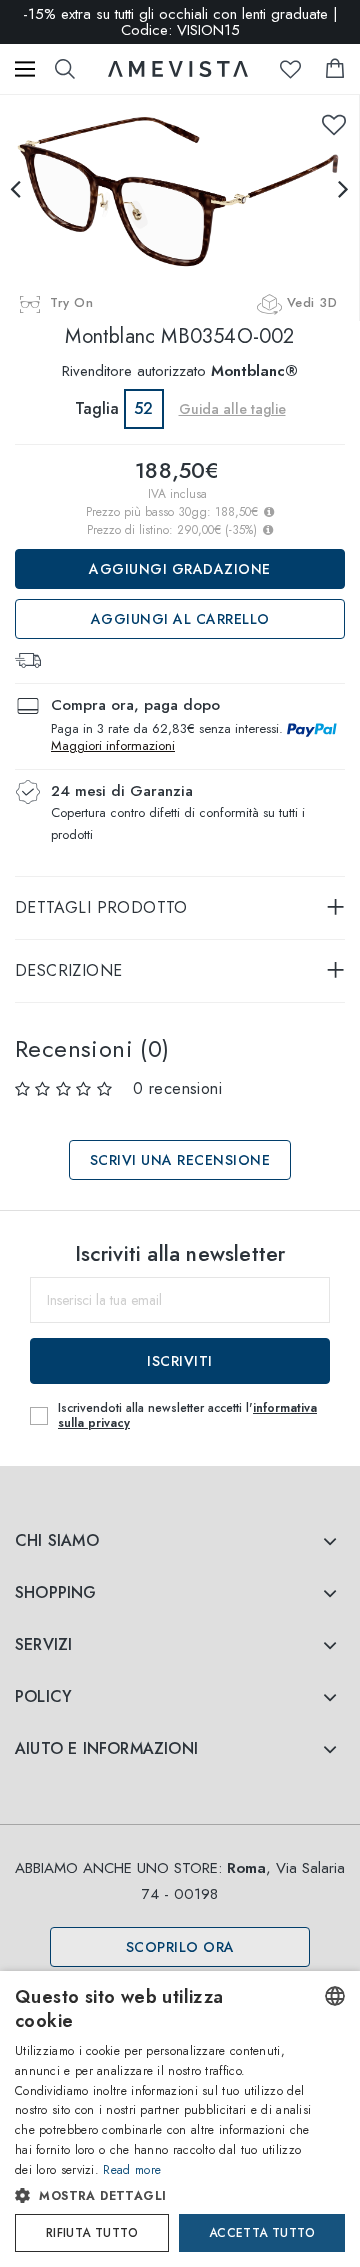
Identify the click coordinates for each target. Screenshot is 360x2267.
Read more (132, 2170)
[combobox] (335, 1996)
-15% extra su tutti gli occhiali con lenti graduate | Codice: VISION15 (180, 22)
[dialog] (180, 2119)
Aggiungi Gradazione (180, 569)
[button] (163, 2196)
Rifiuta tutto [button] (92, 2233)
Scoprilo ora (180, 1947)
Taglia (97, 408)
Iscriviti (180, 1361)
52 (143, 408)
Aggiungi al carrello (180, 619)
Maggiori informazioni (113, 745)
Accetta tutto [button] (262, 2233)
